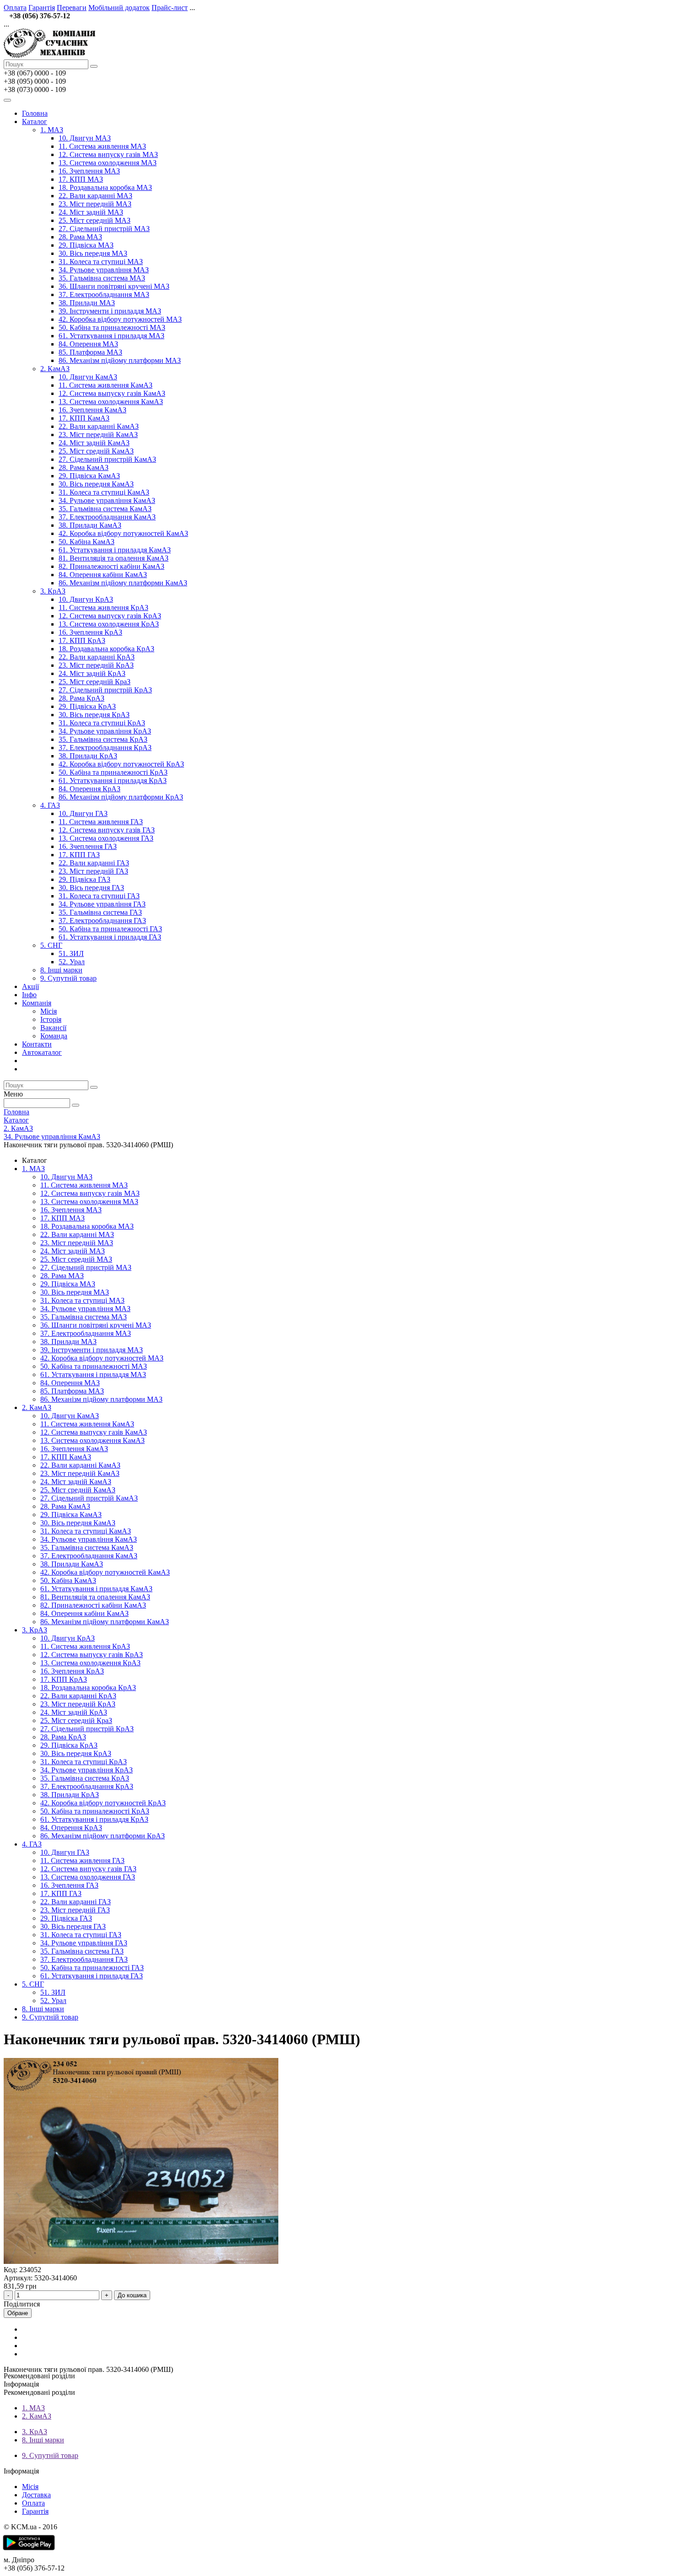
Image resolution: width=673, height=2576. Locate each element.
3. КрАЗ (53, 591)
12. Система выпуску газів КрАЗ (110, 616)
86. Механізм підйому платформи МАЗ (120, 360)
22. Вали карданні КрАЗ (97, 657)
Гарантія (42, 8)
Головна (35, 113)
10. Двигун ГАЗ (83, 813)
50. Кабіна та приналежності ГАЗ (110, 929)
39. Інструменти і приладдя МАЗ (110, 311)
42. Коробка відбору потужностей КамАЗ (123, 533)
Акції (30, 986)
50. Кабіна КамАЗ (87, 542)
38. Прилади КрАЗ (88, 756)
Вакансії (53, 1028)
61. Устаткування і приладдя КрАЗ (113, 780)
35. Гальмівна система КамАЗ (105, 509)
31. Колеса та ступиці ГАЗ (99, 896)
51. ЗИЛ (71, 953)
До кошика (132, 2295)
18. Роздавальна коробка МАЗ (105, 187)
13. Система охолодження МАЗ (108, 163)
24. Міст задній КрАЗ (92, 673)
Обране (18, 2313)
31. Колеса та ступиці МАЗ (101, 262)
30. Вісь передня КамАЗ (96, 484)
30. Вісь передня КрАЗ (94, 715)
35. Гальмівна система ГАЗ (100, 912)
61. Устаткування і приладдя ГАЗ (110, 937)
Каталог (35, 122)
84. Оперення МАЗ (88, 344)
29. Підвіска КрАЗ (87, 706)
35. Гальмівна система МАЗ (102, 278)
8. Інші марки (61, 970)
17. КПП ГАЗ (79, 855)
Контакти (37, 1044)
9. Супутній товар (68, 978)
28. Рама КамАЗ (84, 467)
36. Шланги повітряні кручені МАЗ (114, 286)
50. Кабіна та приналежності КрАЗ (113, 772)
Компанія (37, 1003)
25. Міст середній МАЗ (95, 220)
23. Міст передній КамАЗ (98, 435)
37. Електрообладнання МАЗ (104, 294)
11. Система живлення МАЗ (102, 146)
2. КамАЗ (55, 369)
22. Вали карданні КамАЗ (99, 426)
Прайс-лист (170, 8)
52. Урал (72, 962)
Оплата (15, 8)
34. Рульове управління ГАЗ (102, 904)
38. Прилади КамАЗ (90, 525)
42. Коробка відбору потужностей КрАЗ (121, 764)
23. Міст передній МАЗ (95, 204)
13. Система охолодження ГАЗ (106, 838)
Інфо (29, 995)
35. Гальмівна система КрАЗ (103, 739)
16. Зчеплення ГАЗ (88, 846)
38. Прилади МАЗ (87, 303)
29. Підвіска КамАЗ (89, 476)
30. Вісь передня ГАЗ (91, 888)
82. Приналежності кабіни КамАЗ (111, 566)
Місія (49, 1011)
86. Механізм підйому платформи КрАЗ (121, 797)
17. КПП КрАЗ (82, 640)
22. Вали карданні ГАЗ (94, 863)
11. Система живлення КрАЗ (103, 608)
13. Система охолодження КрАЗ (109, 624)
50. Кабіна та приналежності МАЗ (112, 327)
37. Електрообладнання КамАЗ (107, 517)
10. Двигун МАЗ (85, 138)
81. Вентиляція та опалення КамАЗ (114, 558)
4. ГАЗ (50, 805)
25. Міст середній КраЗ (95, 682)
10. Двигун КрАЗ (86, 599)
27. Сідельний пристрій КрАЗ (105, 690)
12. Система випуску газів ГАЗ (107, 830)
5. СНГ (51, 945)
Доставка (36, 2495)
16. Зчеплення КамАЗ (92, 410)
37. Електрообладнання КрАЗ (105, 748)
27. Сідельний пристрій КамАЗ (107, 459)
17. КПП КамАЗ (84, 418)
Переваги (72, 8)
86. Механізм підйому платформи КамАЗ (123, 583)
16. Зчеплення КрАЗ (90, 632)
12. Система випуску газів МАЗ (108, 154)
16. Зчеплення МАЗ (89, 171)
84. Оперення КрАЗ (90, 789)
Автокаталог (42, 1052)
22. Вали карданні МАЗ (95, 196)
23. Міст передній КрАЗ (96, 665)
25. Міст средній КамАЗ (96, 451)
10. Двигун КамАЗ (88, 377)
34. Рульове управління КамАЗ (107, 500)
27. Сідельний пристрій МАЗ (104, 229)
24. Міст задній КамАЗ (94, 443)
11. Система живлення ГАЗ (101, 822)
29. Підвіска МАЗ (86, 245)
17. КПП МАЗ (81, 179)
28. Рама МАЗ (80, 237)
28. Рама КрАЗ (81, 698)
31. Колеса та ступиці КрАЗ (102, 723)
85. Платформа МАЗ (90, 352)
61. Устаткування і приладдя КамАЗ (115, 550)
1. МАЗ (52, 130)
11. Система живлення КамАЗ (106, 385)
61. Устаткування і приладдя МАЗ (111, 336)
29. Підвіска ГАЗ (84, 879)
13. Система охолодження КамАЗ (111, 402)
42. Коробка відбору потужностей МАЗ (120, 319)
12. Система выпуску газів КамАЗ (112, 393)
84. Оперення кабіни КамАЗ (103, 575)
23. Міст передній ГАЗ (93, 871)
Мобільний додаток (119, 8)
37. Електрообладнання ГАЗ (102, 921)
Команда (54, 1036)
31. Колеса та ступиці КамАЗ (104, 492)
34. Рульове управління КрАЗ (105, 731)
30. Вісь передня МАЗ (93, 253)
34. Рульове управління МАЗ (104, 270)
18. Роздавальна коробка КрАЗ (106, 649)
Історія (51, 1019)
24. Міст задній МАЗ (91, 212)
